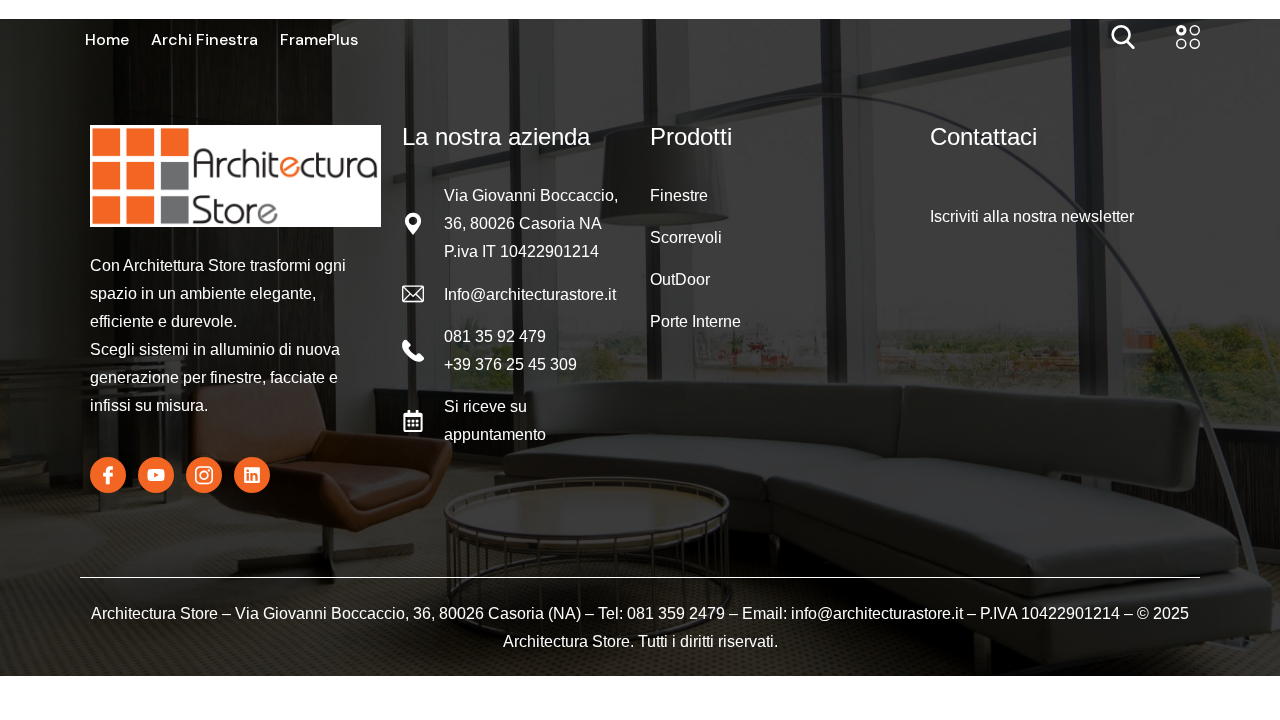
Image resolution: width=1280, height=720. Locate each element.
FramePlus (319, 40)
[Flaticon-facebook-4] (108, 475)
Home (107, 40)
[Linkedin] (252, 475)
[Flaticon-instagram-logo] (204, 475)
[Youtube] (156, 475)
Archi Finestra (204, 40)
